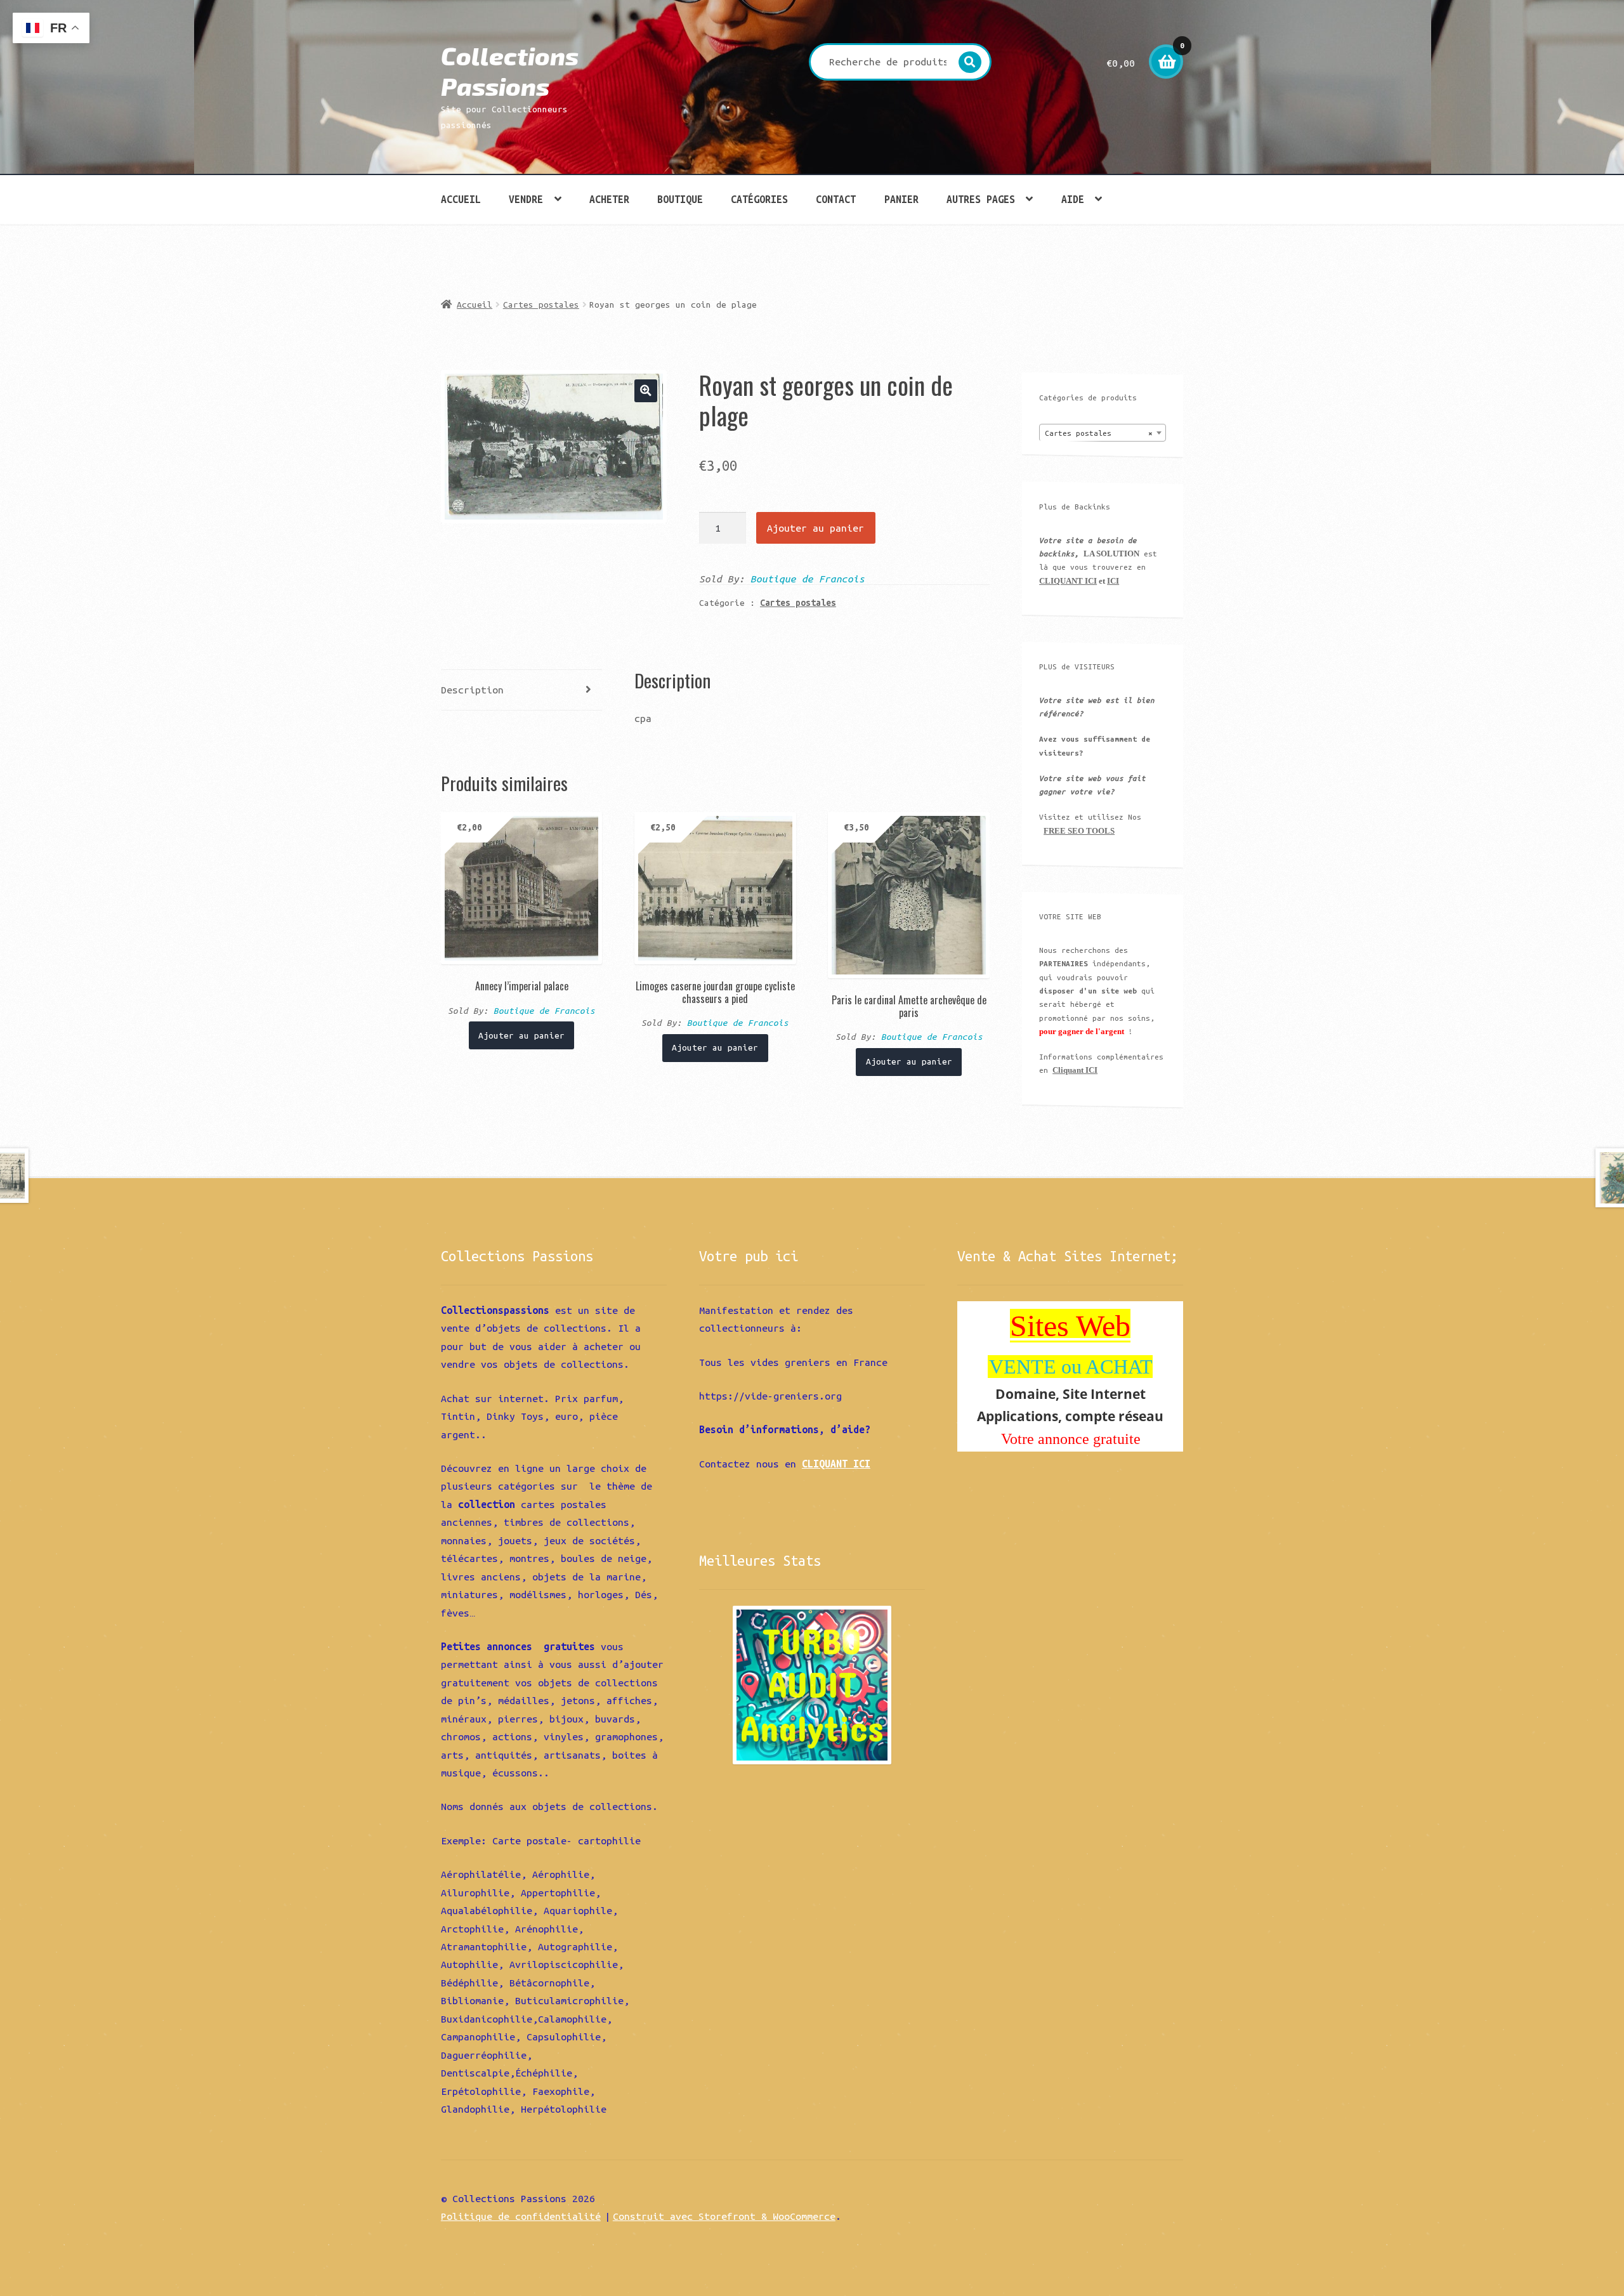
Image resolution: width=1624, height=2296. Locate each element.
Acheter (609, 199)
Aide (1073, 199)
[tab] (521, 691)
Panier (901, 199)
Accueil (461, 199)
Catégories (759, 199)
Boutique (680, 199)
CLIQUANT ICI (1068, 581)
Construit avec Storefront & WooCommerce (724, 2216)
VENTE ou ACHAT (1071, 1367)
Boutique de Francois (808, 579)
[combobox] (1103, 433)
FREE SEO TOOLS (1079, 831)
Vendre (526, 199)
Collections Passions (510, 71)
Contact (836, 199)
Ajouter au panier (815, 528)
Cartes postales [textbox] (1099, 433)
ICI (1113, 581)
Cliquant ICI (1075, 1070)
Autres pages (981, 199)
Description (472, 690)
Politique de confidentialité (521, 2216)
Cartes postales (541, 305)
